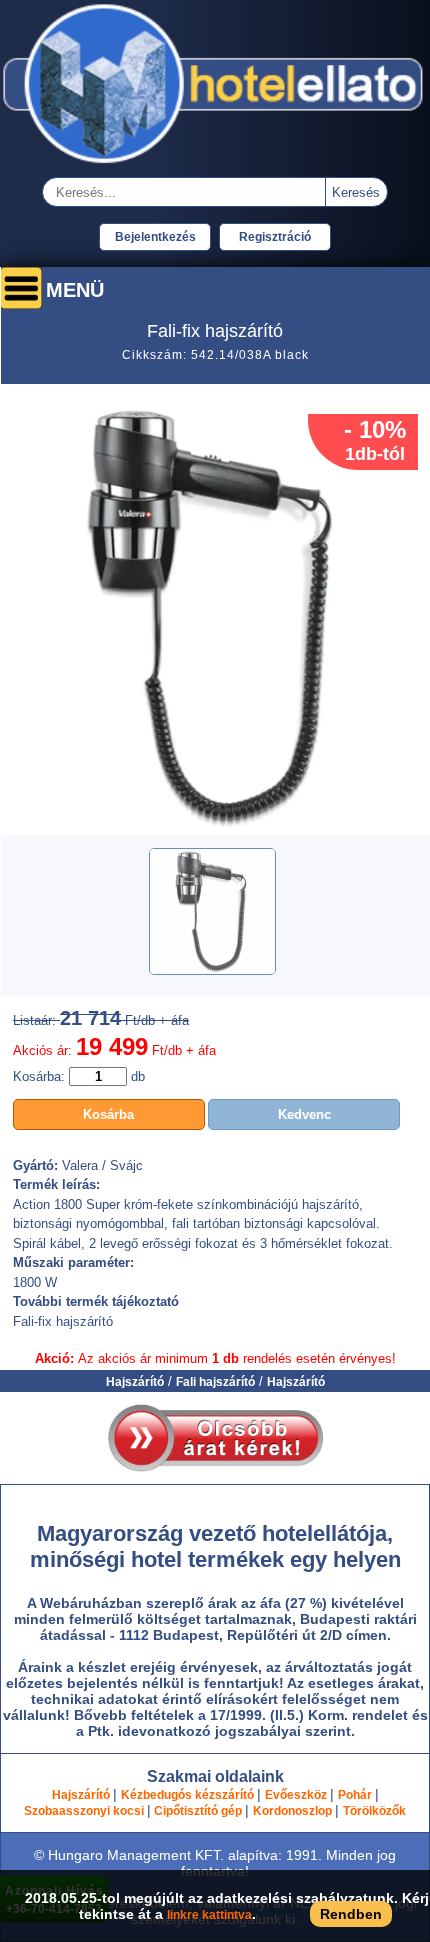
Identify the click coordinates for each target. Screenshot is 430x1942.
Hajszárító (135, 1382)
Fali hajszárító (215, 1382)
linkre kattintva (209, 1915)
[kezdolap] (215, 166)
